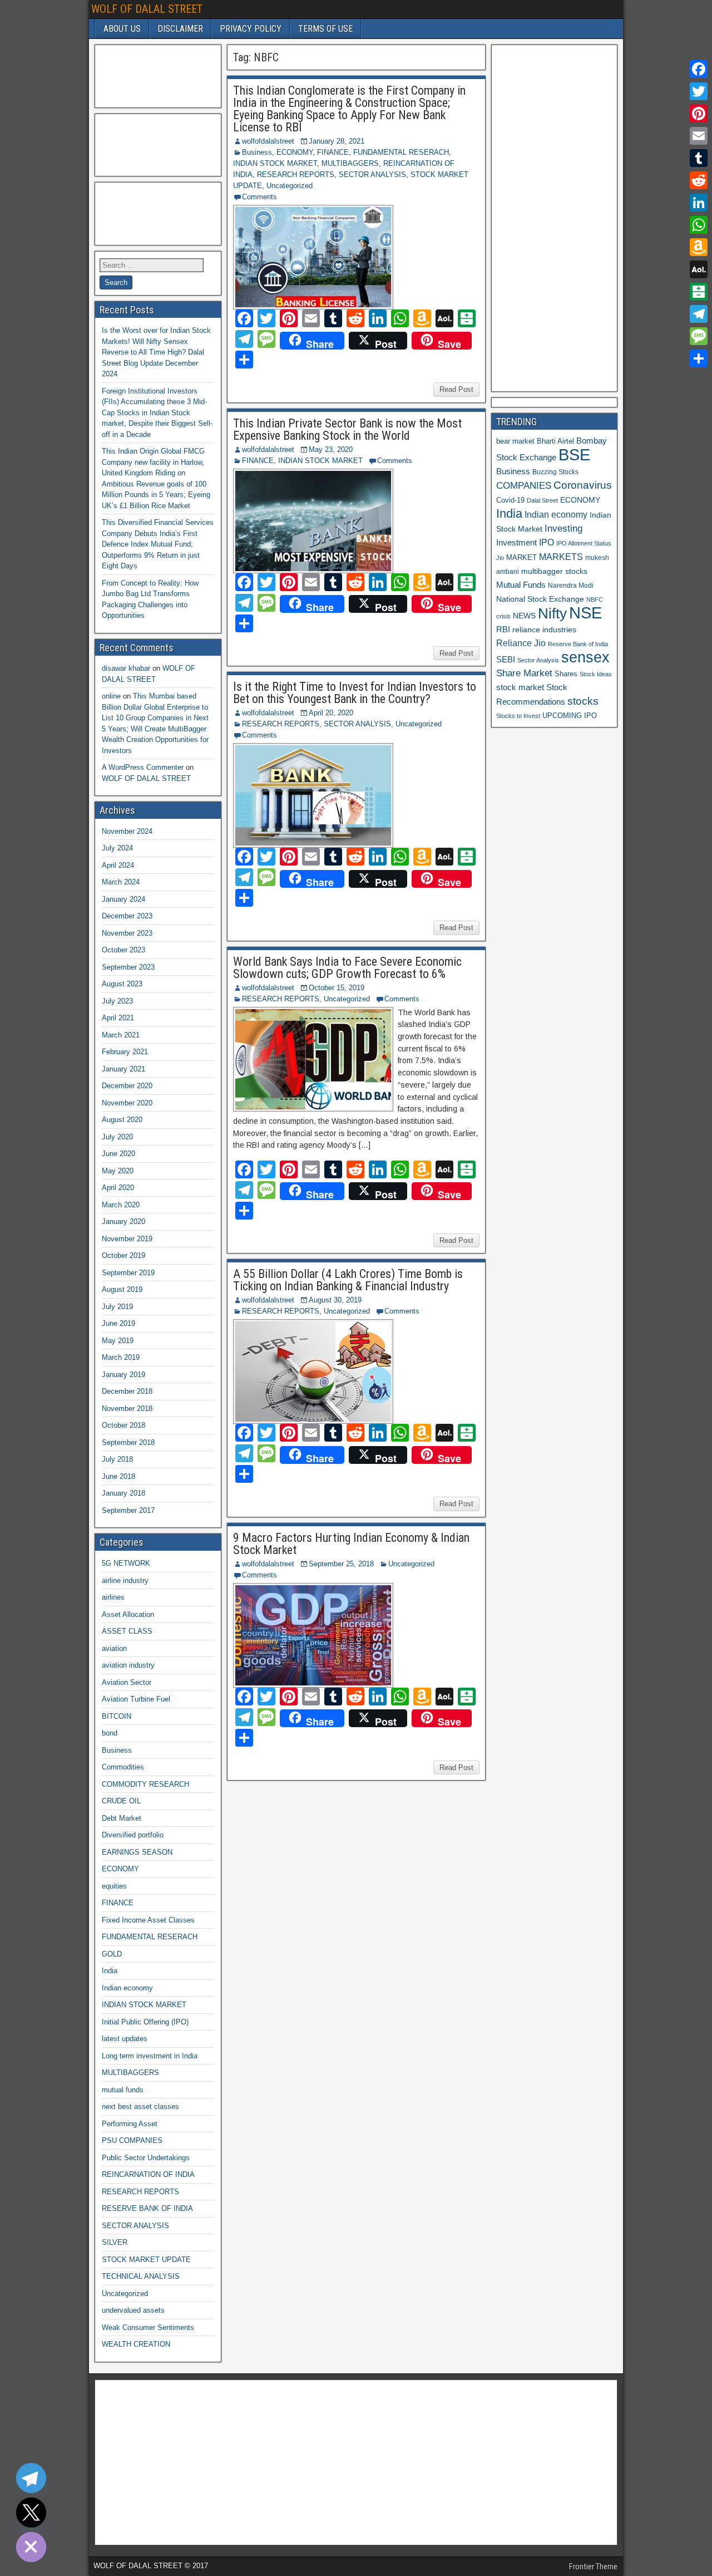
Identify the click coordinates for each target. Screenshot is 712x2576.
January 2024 (123, 899)
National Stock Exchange (540, 599)
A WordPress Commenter (143, 767)
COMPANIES (524, 486)
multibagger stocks (554, 571)
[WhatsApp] (699, 225)
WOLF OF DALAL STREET (147, 9)
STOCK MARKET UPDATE (146, 2260)
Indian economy (127, 1988)
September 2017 (128, 1510)
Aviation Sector (127, 1682)
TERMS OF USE (325, 29)
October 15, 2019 (337, 988)
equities (114, 1886)
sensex (585, 657)
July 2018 (117, 1459)
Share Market (524, 673)
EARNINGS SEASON (137, 1852)
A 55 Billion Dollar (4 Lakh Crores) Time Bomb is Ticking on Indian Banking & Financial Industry (348, 1280)
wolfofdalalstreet (268, 141)
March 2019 (121, 1357)
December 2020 (127, 1086)
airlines (113, 1597)
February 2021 (125, 1052)
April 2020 (118, 1188)
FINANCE (333, 152)
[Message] (699, 336)
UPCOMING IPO (570, 716)
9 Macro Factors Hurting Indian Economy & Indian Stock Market (351, 1544)
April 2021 (118, 1018)
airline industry (125, 1580)
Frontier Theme (593, 2567)
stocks (583, 701)
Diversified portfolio (133, 1835)
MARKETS (561, 557)
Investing (563, 529)
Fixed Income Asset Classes (148, 1920)
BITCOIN (117, 1716)
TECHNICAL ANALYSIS (141, 2276)
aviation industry (128, 1665)
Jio (500, 558)
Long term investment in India (150, 2056)
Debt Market (122, 1818)
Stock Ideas (596, 674)
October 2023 (123, 950)
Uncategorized (290, 186)
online (111, 696)
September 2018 (128, 1442)
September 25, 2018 (341, 1564)
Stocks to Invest (518, 716)
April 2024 (118, 865)
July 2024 (117, 848)
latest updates (125, 2039)
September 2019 (128, 1273)
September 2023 (128, 967)
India (110, 1971)
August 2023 (122, 984)
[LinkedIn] (699, 203)
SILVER (115, 2242)
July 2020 (117, 1137)
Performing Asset (130, 2124)
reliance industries (544, 630)
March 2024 (121, 882)
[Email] (699, 136)
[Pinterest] (699, 114)
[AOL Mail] (699, 269)
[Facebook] (699, 69)
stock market (520, 687)
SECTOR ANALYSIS (372, 174)
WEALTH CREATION (136, 2344)
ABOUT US (122, 29)
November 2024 (127, 831)
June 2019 (118, 1323)
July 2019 (117, 1307)
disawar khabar (126, 668)
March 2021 (121, 1035)
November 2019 (127, 1239)
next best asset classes (140, 2106)
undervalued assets (133, 2310)
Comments (259, 197)
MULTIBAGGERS (350, 163)
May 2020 (118, 1171)
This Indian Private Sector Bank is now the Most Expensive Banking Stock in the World (347, 429)
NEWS (524, 616)
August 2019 (122, 1289)
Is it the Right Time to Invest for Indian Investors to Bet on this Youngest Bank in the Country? (355, 693)
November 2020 (127, 1103)
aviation (114, 1648)
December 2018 (127, 1391)
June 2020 (118, 1154)
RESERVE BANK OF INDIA (147, 2208)
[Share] (699, 358)
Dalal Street (542, 500)
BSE (574, 454)
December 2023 (127, 916)
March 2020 (121, 1205)
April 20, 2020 (331, 713)
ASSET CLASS (127, 1631)
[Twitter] (699, 91)
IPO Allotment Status (584, 543)
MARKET (521, 557)
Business (257, 152)
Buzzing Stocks (555, 472)
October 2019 (123, 1255)
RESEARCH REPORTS (296, 174)
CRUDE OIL (121, 1801)
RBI (503, 630)
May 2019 (118, 1341)
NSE (585, 613)
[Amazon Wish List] (699, 247)
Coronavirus (583, 485)
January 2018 (123, 1493)
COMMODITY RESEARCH (145, 1784)
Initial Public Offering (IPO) (145, 2022)
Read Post (456, 389)
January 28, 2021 (337, 141)
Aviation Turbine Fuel (136, 1699)
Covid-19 (510, 500)
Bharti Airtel (555, 441)
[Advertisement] (155, 75)
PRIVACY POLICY (251, 29)
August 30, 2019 (335, 1300)
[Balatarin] (699, 292)
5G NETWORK (126, 1563)
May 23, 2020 (331, 449)
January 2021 (123, 1069)
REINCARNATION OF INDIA (148, 2174)
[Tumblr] (699, 158)
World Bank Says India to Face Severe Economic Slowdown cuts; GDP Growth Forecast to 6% (347, 968)
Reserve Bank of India (578, 644)
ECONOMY (295, 152)
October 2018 (123, 1425)
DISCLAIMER (180, 29)
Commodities (123, 1767)
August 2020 (122, 1120)
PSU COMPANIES (132, 2140)
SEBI (506, 659)
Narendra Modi (571, 586)
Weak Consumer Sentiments (148, 2327)
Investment (516, 542)
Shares (566, 674)
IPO (547, 542)
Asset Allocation (128, 1614)
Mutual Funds (521, 585)
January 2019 (123, 1375)
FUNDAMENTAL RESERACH (401, 152)
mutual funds (123, 2090)
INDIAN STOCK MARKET (275, 163)
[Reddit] (699, 180)
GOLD (112, 1954)
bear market (515, 441)
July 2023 (117, 1001)
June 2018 (118, 1476)
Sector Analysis (538, 660)
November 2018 (127, 1409)
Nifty (552, 613)
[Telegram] (699, 314)
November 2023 (127, 933)
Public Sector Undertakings (146, 2158)
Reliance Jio (521, 643)
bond (110, 1733)
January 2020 (123, 1221)
